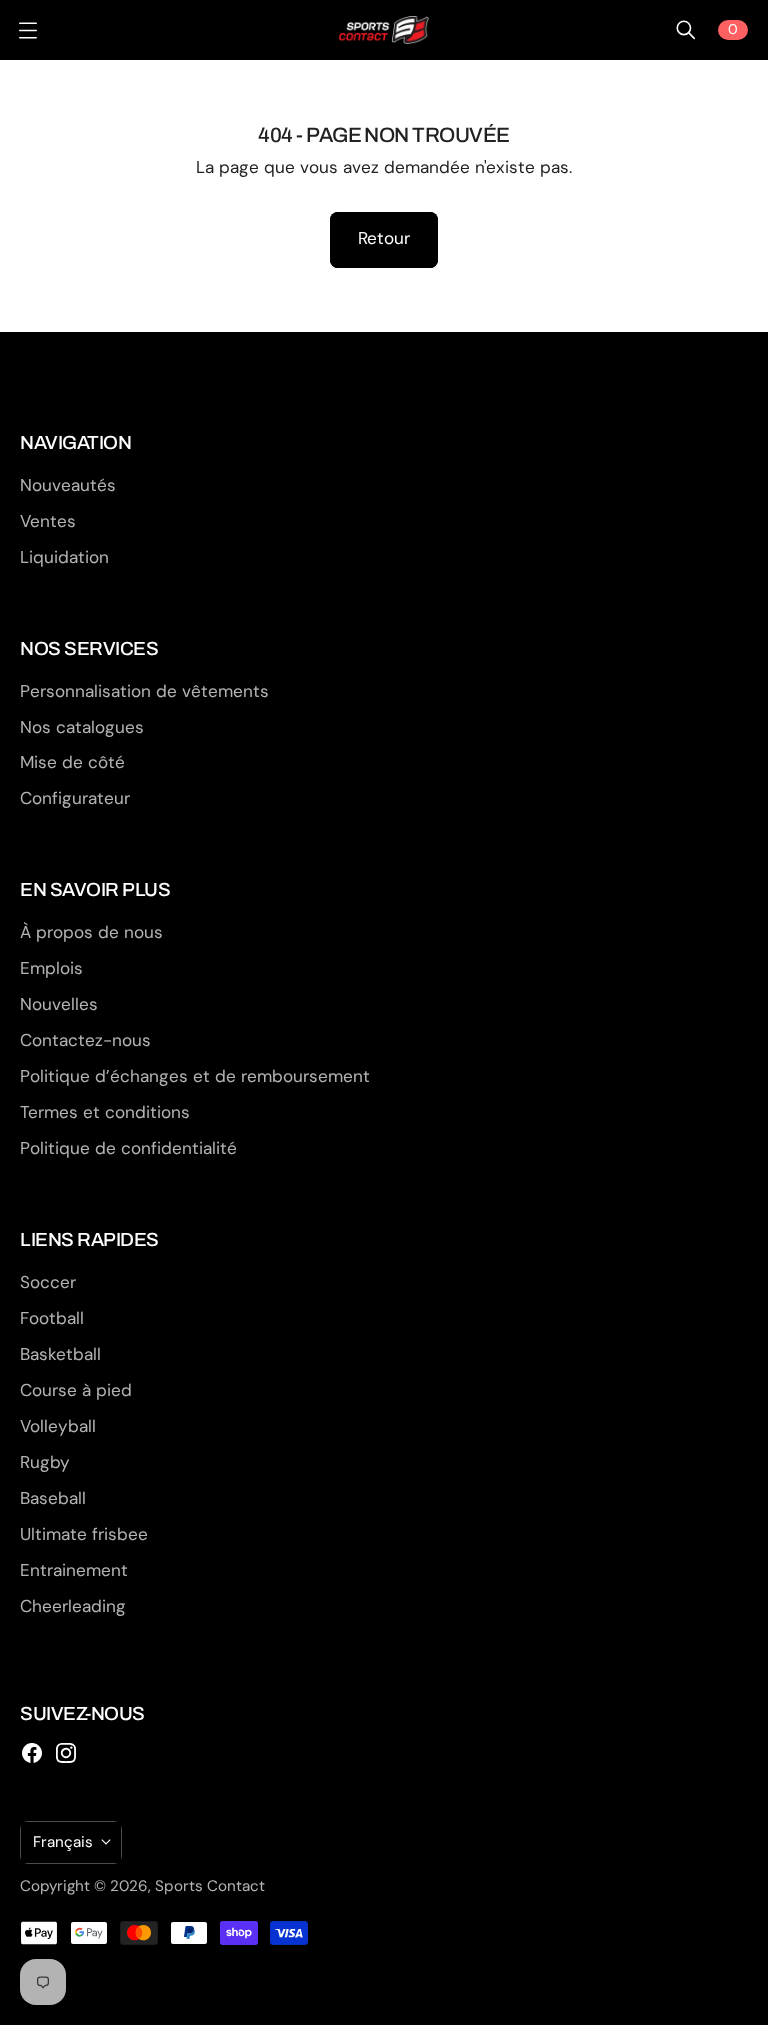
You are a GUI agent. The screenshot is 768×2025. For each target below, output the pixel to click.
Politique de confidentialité (128, 1148)
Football (52, 1318)
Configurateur (75, 798)
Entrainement (74, 1570)
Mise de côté (72, 762)
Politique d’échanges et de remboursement (195, 1076)
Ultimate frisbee (84, 1534)
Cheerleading (73, 1606)
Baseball (53, 1498)
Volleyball (58, 1426)
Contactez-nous (85, 1040)
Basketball (60, 1354)
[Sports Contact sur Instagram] (66, 1753)
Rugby (45, 1462)
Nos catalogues (82, 727)
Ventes (48, 521)
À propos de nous (91, 932)
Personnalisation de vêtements (144, 691)
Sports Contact (210, 1886)
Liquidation (64, 557)
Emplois (51, 968)
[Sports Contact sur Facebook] (32, 1753)
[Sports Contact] (384, 30)
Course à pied (76, 1390)
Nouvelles (59, 1004)
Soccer (48, 1282)
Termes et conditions (105, 1112)
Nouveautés (68, 485)
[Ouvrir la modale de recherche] (686, 30)
